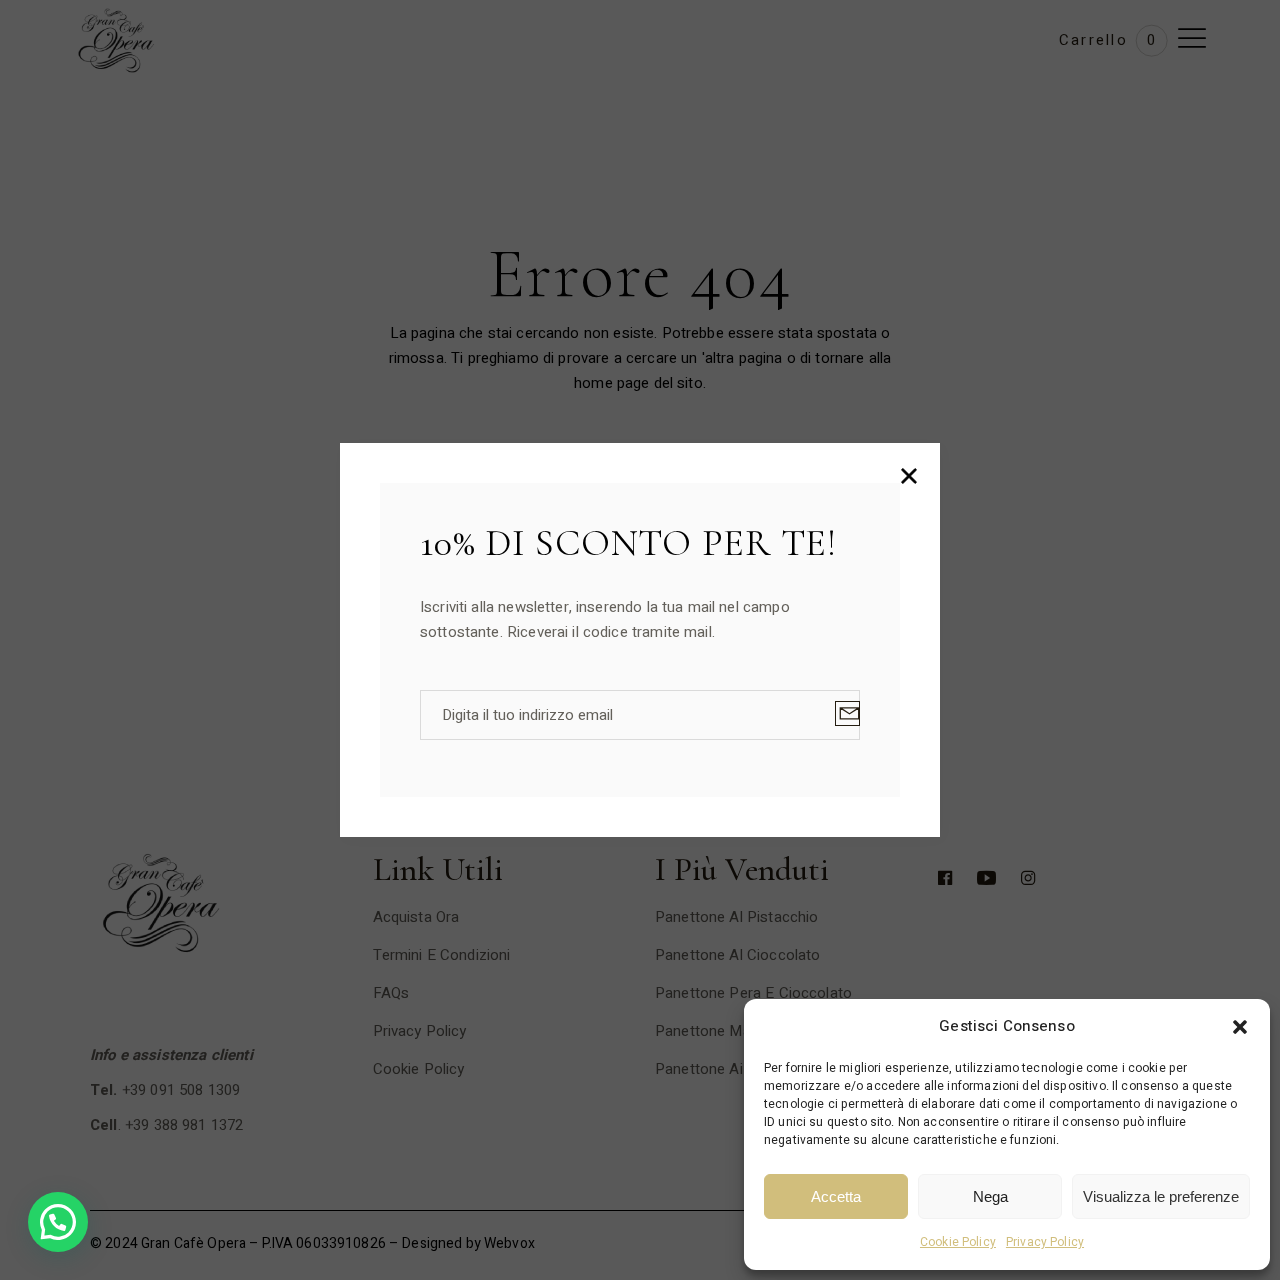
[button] (1240, 1027)
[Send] (847, 713)
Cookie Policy (958, 1242)
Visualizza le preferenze (1161, 1196)
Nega (990, 1196)
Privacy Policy (1045, 1242)
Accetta (836, 1196)
